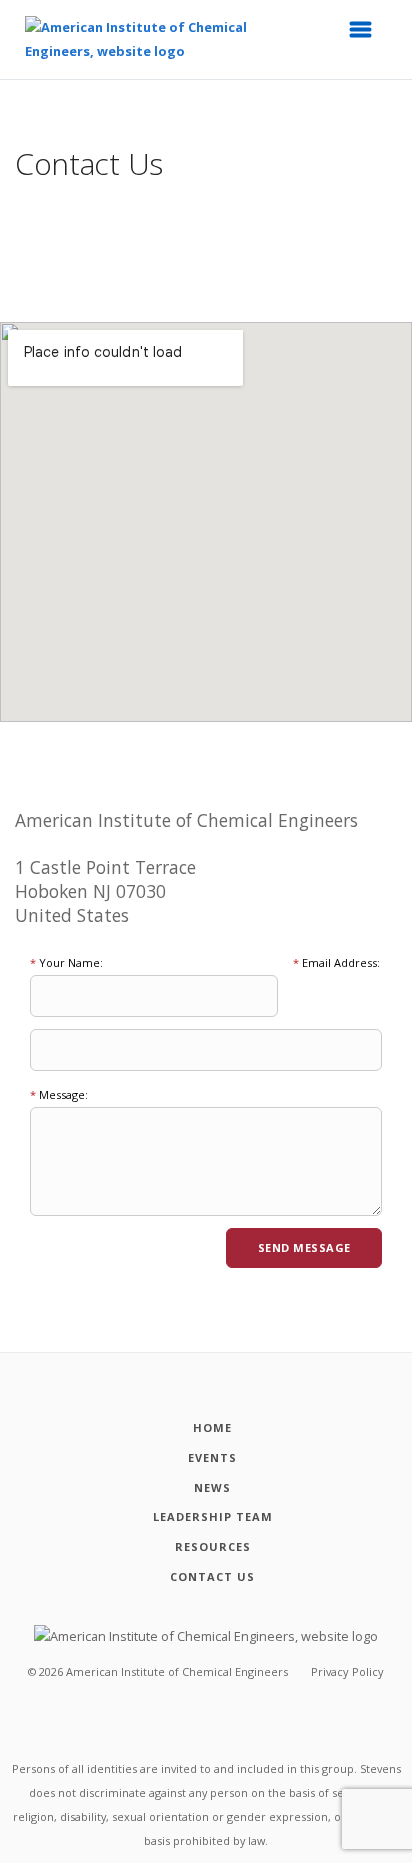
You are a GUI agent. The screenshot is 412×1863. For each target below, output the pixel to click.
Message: (59, 1094)
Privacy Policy (347, 1671)
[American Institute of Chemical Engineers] (137, 39)
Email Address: (336, 962)
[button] (367, 35)
